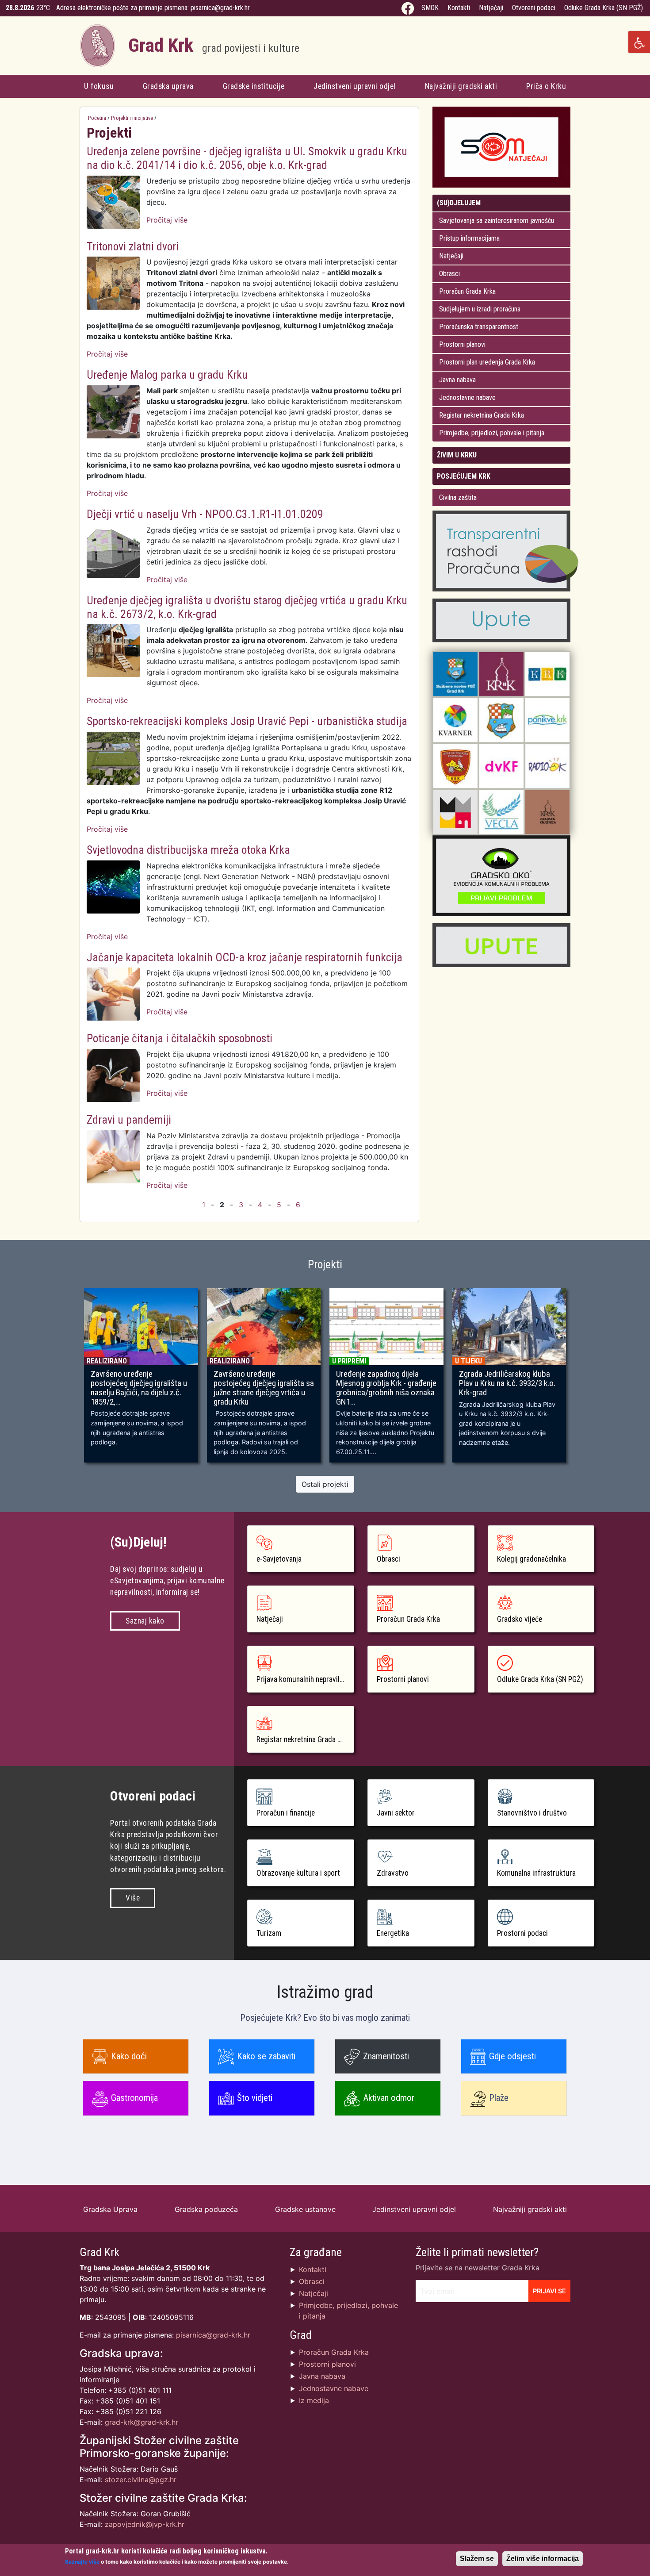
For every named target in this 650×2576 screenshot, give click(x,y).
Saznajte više (82, 2562)
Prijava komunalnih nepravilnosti (305, 1679)
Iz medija (314, 2400)
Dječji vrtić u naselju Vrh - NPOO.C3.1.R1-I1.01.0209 (205, 514)
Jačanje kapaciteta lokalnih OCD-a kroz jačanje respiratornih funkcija (245, 957)
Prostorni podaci (522, 1933)
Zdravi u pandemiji (129, 1120)
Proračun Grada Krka (467, 291)
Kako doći (129, 2056)
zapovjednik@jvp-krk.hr (145, 2524)
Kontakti (459, 8)
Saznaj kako (145, 1621)
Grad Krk (214, 45)
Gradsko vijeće (520, 1619)
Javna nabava (457, 380)
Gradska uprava (168, 86)
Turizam (269, 1933)
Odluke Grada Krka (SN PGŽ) (604, 8)
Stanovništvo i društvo (532, 1813)
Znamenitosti (386, 2056)
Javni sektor (396, 1813)
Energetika (393, 1933)
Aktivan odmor (389, 2098)
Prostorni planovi (462, 344)
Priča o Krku (546, 86)
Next (583, 1379)
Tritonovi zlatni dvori (133, 246)
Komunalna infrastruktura (536, 1873)
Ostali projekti (325, 1484)
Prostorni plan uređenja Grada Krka (487, 362)
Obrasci (449, 274)
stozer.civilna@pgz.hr (141, 2480)
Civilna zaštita (458, 497)
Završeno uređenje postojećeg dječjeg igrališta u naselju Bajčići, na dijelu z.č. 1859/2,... (139, 1388)
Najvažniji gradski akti (461, 86)
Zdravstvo (393, 1873)
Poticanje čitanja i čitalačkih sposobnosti (180, 1038)
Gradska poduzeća (206, 2209)
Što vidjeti (255, 2098)
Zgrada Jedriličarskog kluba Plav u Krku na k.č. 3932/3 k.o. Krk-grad (507, 1383)
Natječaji (491, 8)
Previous (67, 1379)
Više (133, 1898)
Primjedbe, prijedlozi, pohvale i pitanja (492, 433)
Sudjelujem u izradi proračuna (480, 309)
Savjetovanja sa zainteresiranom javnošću (497, 221)
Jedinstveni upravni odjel (355, 86)
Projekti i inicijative (132, 118)
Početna (97, 118)
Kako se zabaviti (266, 2056)
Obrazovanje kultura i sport (298, 1873)
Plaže (499, 2098)
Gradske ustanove (305, 2209)
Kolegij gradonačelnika (531, 1559)
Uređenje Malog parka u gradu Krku (167, 375)
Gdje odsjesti (512, 2056)
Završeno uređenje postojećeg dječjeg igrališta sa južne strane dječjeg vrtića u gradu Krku (264, 1388)
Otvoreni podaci (534, 8)
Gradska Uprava (110, 2209)
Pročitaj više (167, 220)
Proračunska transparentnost (479, 327)
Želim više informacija (543, 2559)
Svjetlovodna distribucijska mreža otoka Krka (188, 850)
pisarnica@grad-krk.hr (220, 8)
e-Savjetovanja (279, 1559)
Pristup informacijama (469, 238)
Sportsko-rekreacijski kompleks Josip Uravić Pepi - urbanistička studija (247, 721)
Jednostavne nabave (467, 397)
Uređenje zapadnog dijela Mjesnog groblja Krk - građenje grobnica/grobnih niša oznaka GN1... (386, 1388)
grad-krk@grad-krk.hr (141, 2422)
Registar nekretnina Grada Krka (482, 415)
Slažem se (477, 2559)
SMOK (430, 8)
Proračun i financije (286, 1813)
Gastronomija (134, 2098)
